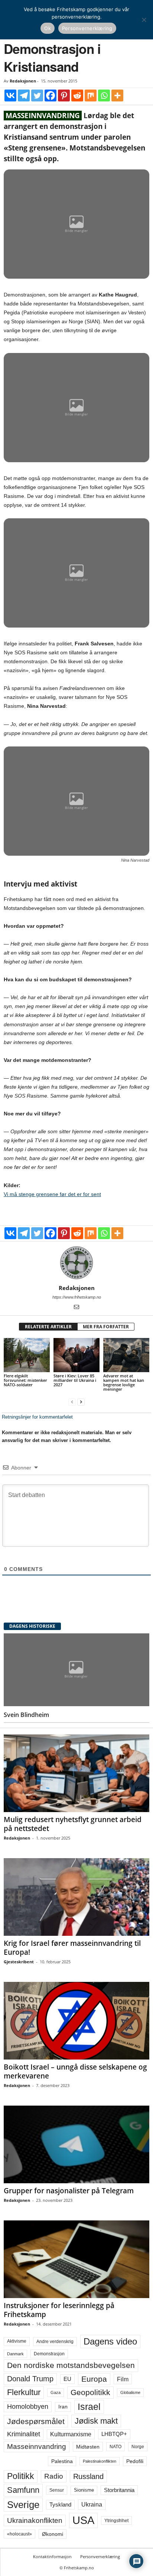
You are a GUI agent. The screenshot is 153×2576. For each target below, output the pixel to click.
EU (67, 2379)
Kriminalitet (24, 2434)
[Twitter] (37, 95)
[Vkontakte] (10, 95)
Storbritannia (119, 2490)
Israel (89, 2407)
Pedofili (135, 2461)
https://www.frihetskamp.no (77, 1297)
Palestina (62, 2461)
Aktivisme (17, 2341)
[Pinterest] (64, 95)
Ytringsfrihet (116, 2520)
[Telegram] (24, 95)
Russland (88, 2476)
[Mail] (76, 1308)
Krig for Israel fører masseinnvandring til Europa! (72, 1948)
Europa (94, 2379)
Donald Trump (30, 2379)
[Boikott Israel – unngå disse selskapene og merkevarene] (76, 2021)
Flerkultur (24, 2392)
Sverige (23, 2505)
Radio (54, 2476)
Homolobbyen (28, 2407)
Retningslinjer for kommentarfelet (37, 1417)
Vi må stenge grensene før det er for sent (52, 1194)
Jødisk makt (96, 2421)
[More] (117, 95)
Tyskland (60, 2505)
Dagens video (110, 2341)
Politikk (21, 2476)
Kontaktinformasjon (52, 2556)
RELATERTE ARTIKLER (48, 1327)
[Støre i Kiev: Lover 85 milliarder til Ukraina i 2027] (76, 1355)
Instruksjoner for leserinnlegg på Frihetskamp (59, 2310)
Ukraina (92, 2504)
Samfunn (23, 2490)
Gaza (56, 2392)
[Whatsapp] (104, 95)
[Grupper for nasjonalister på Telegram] (76, 2144)
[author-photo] (76, 1263)
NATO (115, 2447)
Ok (48, 28)
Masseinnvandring (37, 2447)
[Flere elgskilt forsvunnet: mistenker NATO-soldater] (27, 1355)
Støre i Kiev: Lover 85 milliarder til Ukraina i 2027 (75, 1380)
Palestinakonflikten (100, 2461)
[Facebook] (51, 95)
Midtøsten (88, 2447)
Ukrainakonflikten (35, 2520)
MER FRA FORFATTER (106, 1327)
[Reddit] (77, 95)
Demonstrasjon (49, 2354)
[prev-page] (72, 1402)
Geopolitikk (90, 2392)
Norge (138, 2447)
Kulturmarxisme (71, 2434)
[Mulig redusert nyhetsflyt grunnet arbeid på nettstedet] (76, 1773)
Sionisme (84, 2490)
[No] (144, 20)
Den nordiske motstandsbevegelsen (71, 2365)
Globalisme (130, 2392)
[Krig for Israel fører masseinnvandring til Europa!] (76, 1897)
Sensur (57, 2490)
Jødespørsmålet (36, 2421)
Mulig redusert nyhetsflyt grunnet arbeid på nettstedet (73, 1824)
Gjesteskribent (19, 1962)
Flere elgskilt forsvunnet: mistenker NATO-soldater (25, 1380)
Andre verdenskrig (55, 2342)
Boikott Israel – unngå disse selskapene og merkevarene (75, 2071)
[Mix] (91, 95)
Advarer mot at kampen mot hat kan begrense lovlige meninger (124, 1382)
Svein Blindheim (26, 1715)
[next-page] (81, 1402)
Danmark (15, 2354)
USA (83, 2520)
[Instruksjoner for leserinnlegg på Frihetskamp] (76, 2259)
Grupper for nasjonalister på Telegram (69, 2191)
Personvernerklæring (100, 2556)
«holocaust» (19, 2534)
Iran (63, 2407)
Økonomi (53, 2534)
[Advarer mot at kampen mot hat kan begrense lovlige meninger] (126, 1355)
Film (123, 2379)
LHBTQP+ (114, 2434)
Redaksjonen (23, 81)
